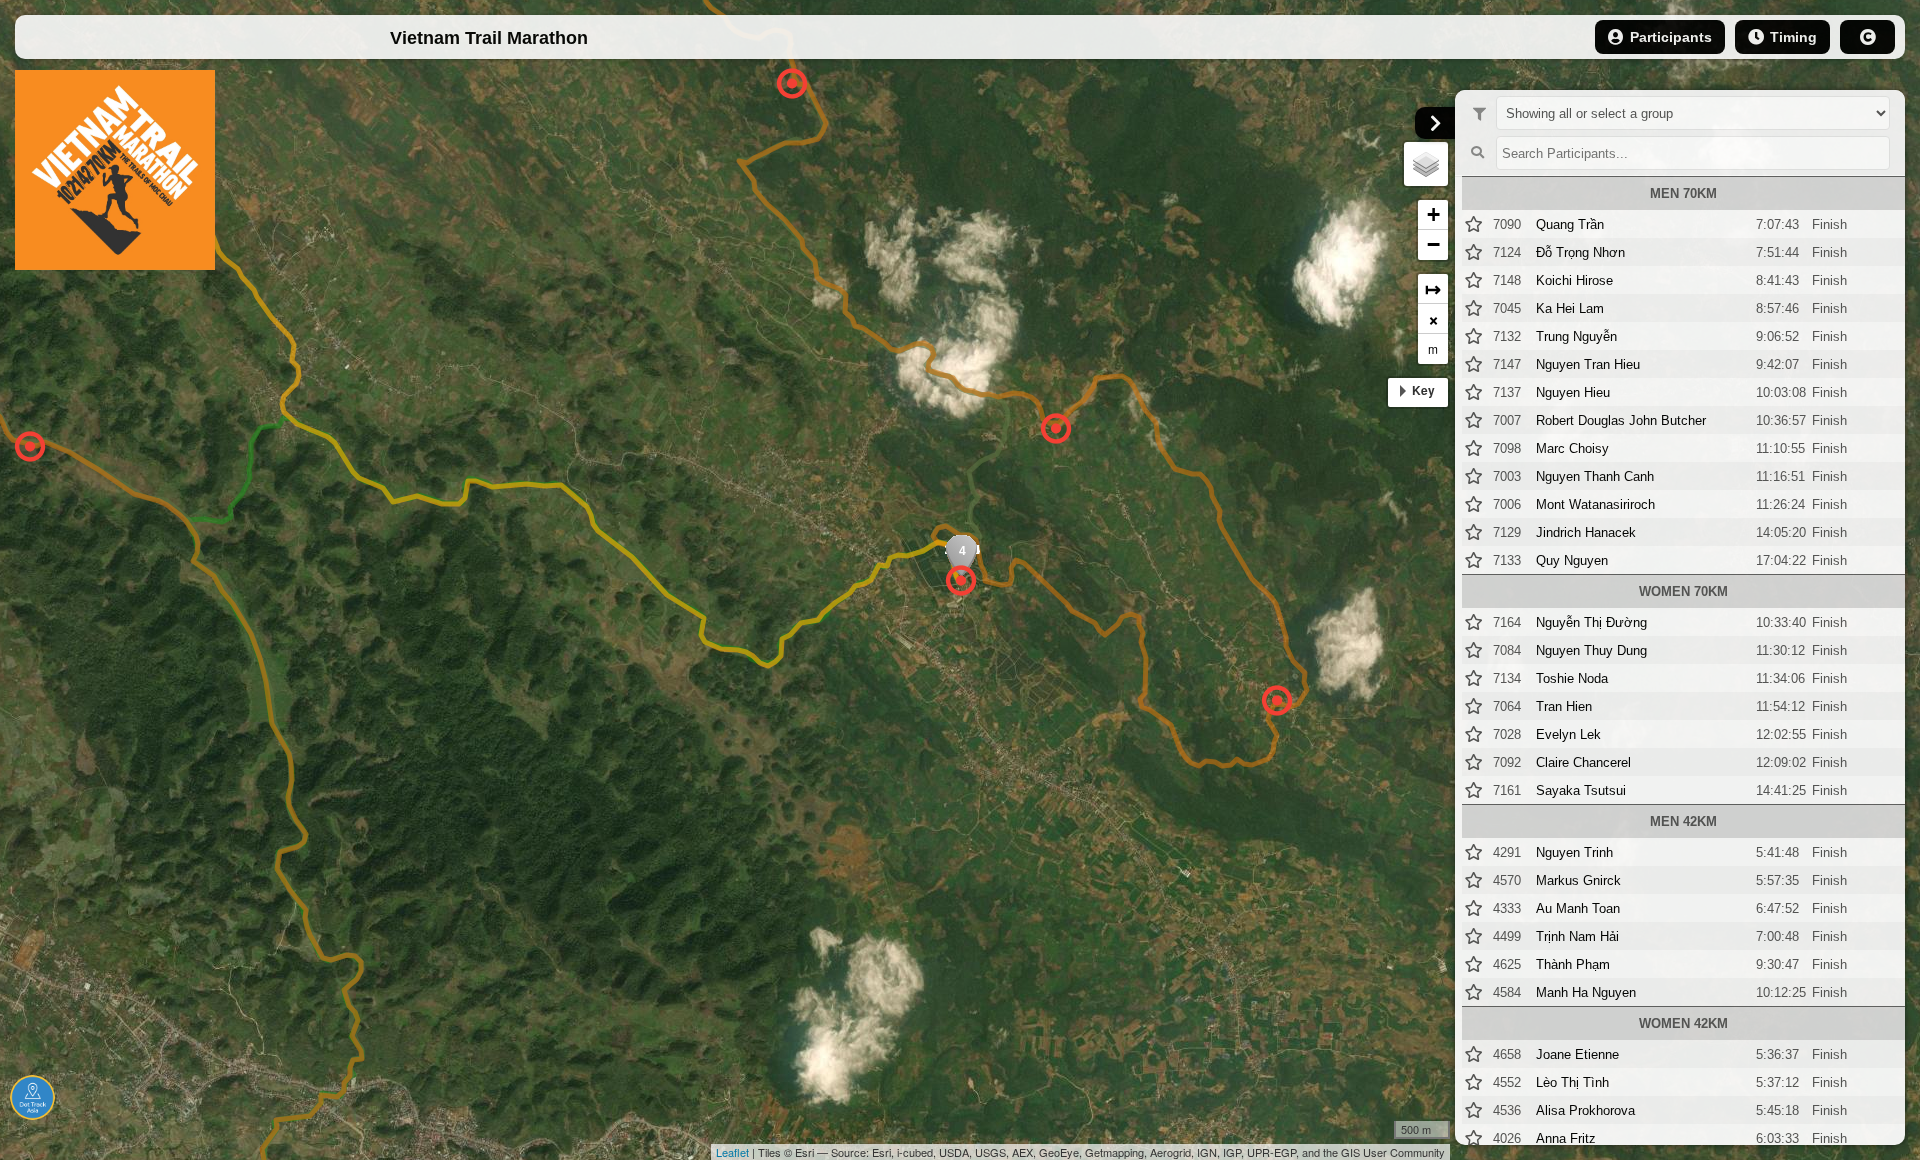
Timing (1793, 37)
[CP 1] (29, 447)
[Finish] (960, 581)
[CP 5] (791, 84)
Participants (1671, 37)
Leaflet (732, 1152)
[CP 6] (1055, 429)
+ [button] (1433, 214)
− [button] (1433, 244)
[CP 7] (1276, 701)
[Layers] (1426, 164)
